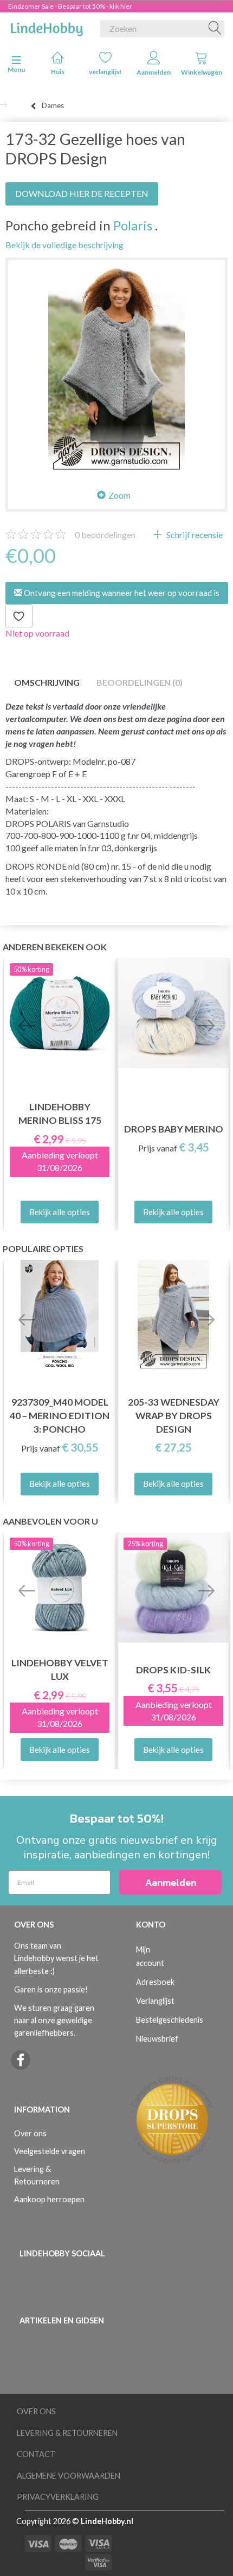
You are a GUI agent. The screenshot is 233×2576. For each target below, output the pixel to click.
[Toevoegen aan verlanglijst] (19, 616)
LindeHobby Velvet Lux (60, 1670)
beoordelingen (105, 535)
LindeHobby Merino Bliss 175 (60, 1114)
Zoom (119, 495)
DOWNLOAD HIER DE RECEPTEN (82, 193)
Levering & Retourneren (37, 2175)
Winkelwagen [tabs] (202, 72)
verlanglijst (105, 72)
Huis (58, 72)
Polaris (133, 225)
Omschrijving (47, 682)
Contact (36, 2454)
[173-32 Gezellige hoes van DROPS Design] (116, 368)
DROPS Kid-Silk (173, 1670)
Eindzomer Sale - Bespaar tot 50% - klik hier (70, 6)
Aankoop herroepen (49, 2199)
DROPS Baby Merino (174, 1129)
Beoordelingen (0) (140, 682)
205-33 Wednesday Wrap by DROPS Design (174, 1416)
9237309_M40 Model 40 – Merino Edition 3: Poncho (60, 1416)
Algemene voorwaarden (69, 2476)
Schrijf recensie (194, 535)
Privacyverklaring (58, 2497)
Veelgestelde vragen (50, 2151)
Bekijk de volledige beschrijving (64, 245)
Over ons (30, 2133)
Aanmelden (154, 72)
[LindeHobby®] (47, 27)
